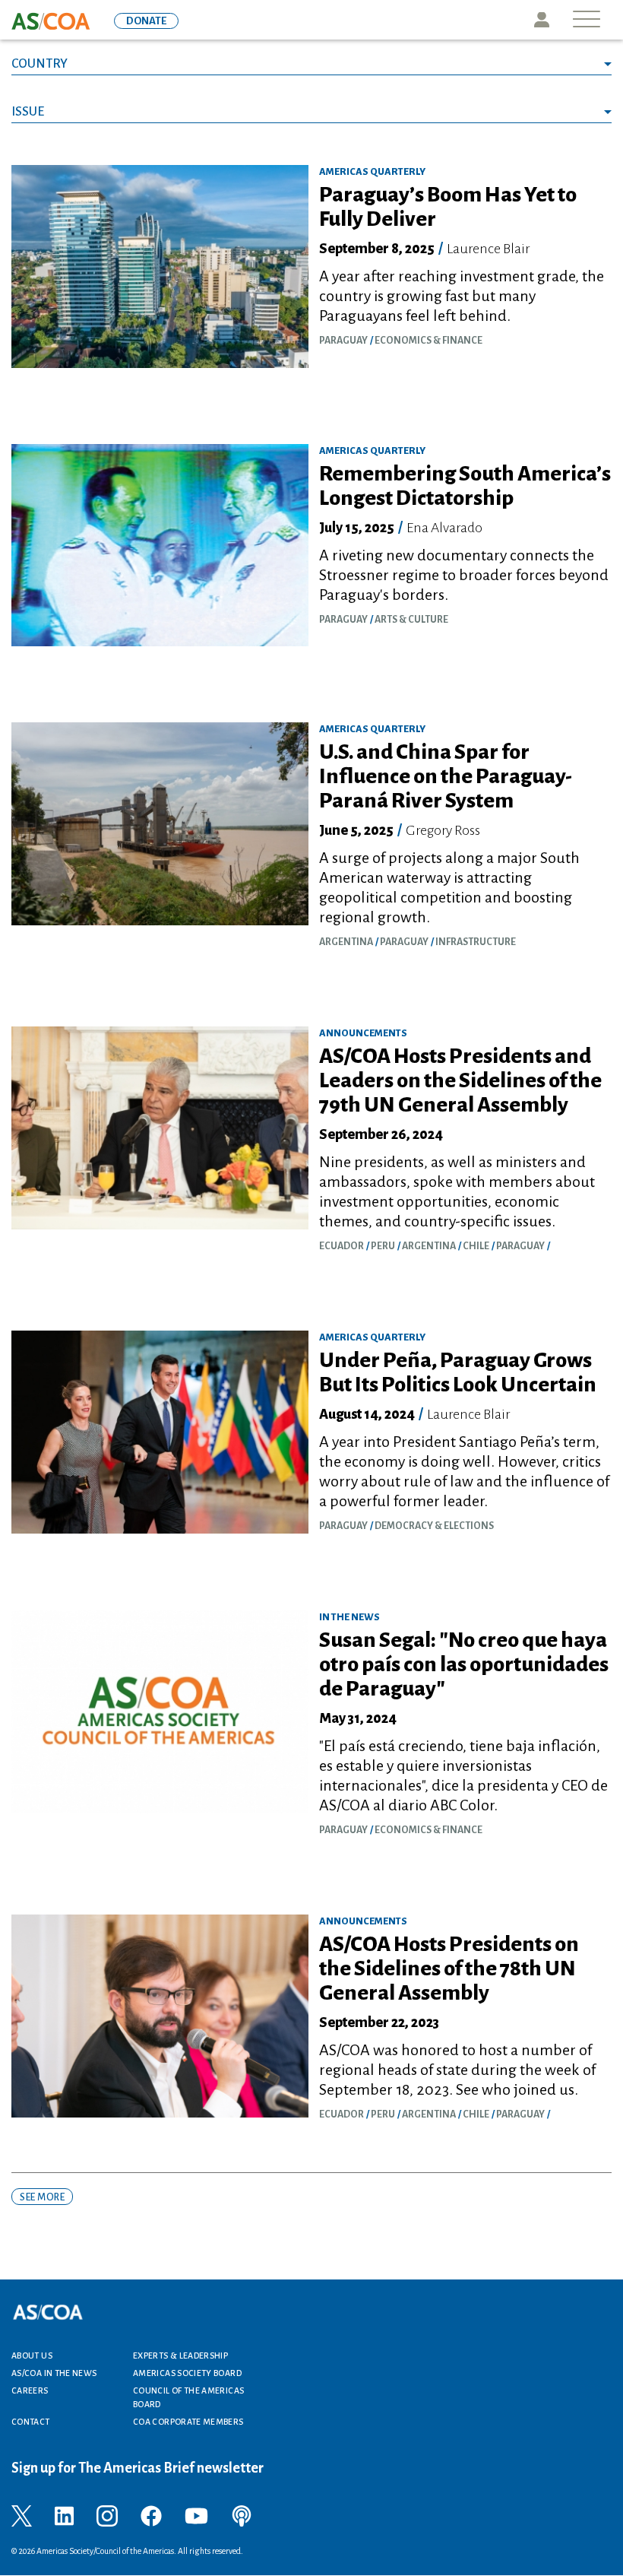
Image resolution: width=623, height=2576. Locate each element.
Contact (31, 2422)
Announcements (363, 1033)
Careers (30, 2390)
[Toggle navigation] (587, 20)
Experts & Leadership (180, 2356)
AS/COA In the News (54, 2373)
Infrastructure (476, 942)
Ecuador (342, 1246)
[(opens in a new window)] (22, 2515)
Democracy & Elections (434, 1526)
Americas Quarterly (372, 172)
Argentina (346, 942)
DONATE (146, 21)
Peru (383, 1246)
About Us (32, 2356)
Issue (28, 112)
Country (40, 64)
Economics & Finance (429, 341)
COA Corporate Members (188, 2422)
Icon (542, 20)
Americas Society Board (187, 2373)
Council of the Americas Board (188, 2397)
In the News (349, 1617)
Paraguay (343, 341)
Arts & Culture (411, 620)
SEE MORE (42, 2197)
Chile (476, 1246)
